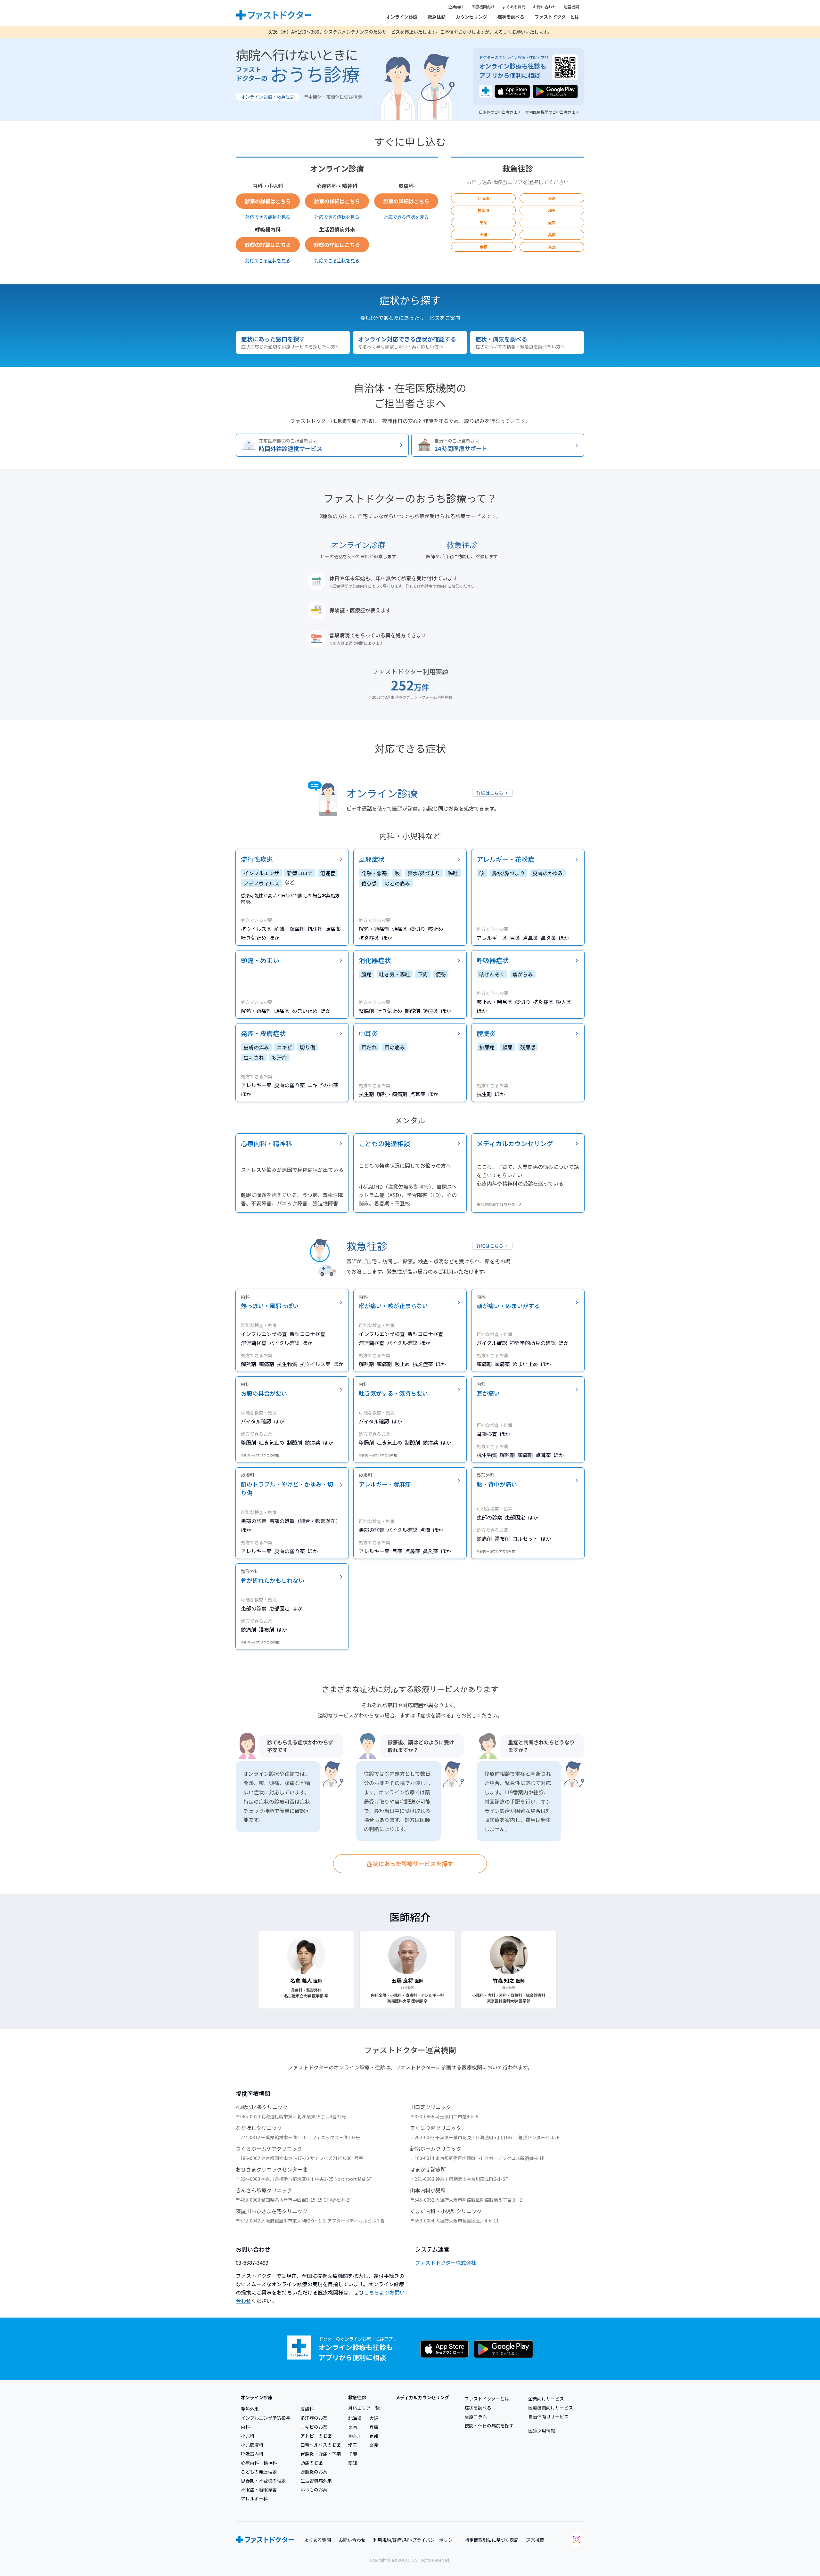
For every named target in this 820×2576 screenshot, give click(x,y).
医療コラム (476, 2417)
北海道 (483, 198)
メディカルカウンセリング (422, 2397)
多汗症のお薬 (314, 2418)
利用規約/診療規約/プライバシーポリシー (415, 2540)
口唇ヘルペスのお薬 (321, 2445)
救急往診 (437, 17)
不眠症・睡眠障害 (259, 2490)
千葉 (483, 222)
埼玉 (552, 210)
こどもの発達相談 (259, 2472)
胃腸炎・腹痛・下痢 (321, 2454)
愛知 (552, 222)
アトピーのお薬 (316, 2436)
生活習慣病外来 (316, 2481)
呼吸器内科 (252, 2454)
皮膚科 (307, 2409)
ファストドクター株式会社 (446, 2262)
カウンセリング (471, 17)
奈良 (552, 247)
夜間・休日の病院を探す (489, 2425)
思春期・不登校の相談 (263, 2481)
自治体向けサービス (548, 2417)
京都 (483, 247)
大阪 (483, 235)
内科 (245, 2427)
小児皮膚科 (252, 2445)
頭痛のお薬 (312, 2463)
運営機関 (571, 7)
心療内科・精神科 (259, 2463)
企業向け (456, 7)
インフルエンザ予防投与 (266, 2418)
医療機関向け (483, 7)
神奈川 (483, 210)
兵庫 (552, 235)
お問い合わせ (545, 7)
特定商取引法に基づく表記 (492, 2540)
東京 (552, 198)
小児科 (248, 2436)
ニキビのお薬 (314, 2427)
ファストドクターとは (557, 17)
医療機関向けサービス (551, 2408)
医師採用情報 (542, 2431)
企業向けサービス (546, 2399)
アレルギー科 (254, 2499)
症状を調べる (511, 17)
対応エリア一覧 (364, 2408)
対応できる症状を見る (268, 217)
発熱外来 (250, 2409)
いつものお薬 (314, 2490)
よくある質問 (514, 7)
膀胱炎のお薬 (314, 2472)
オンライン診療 (402, 17)
